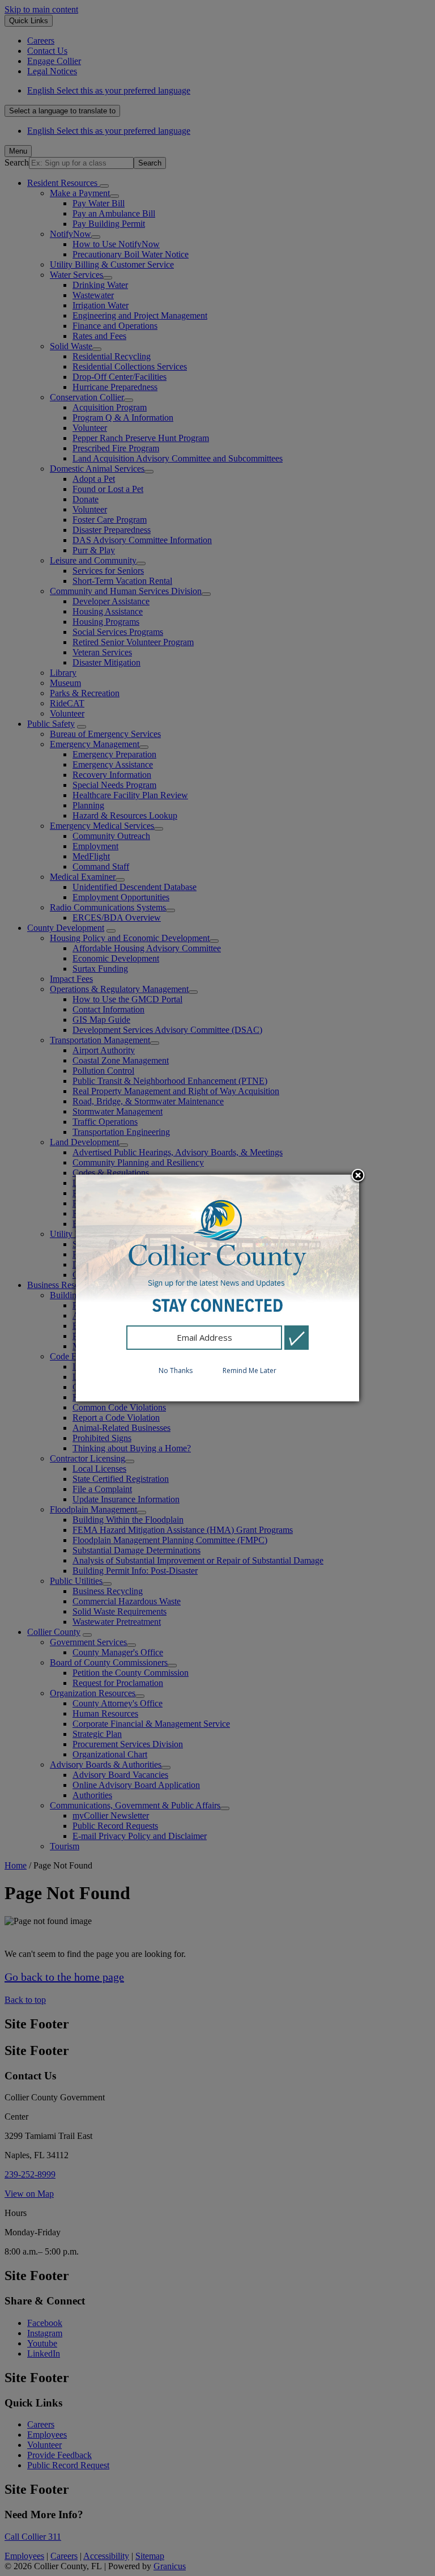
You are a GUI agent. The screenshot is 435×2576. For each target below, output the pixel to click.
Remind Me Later (250, 1370)
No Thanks (176, 1370)
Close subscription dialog (358, 1176)
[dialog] (217, 1288)
